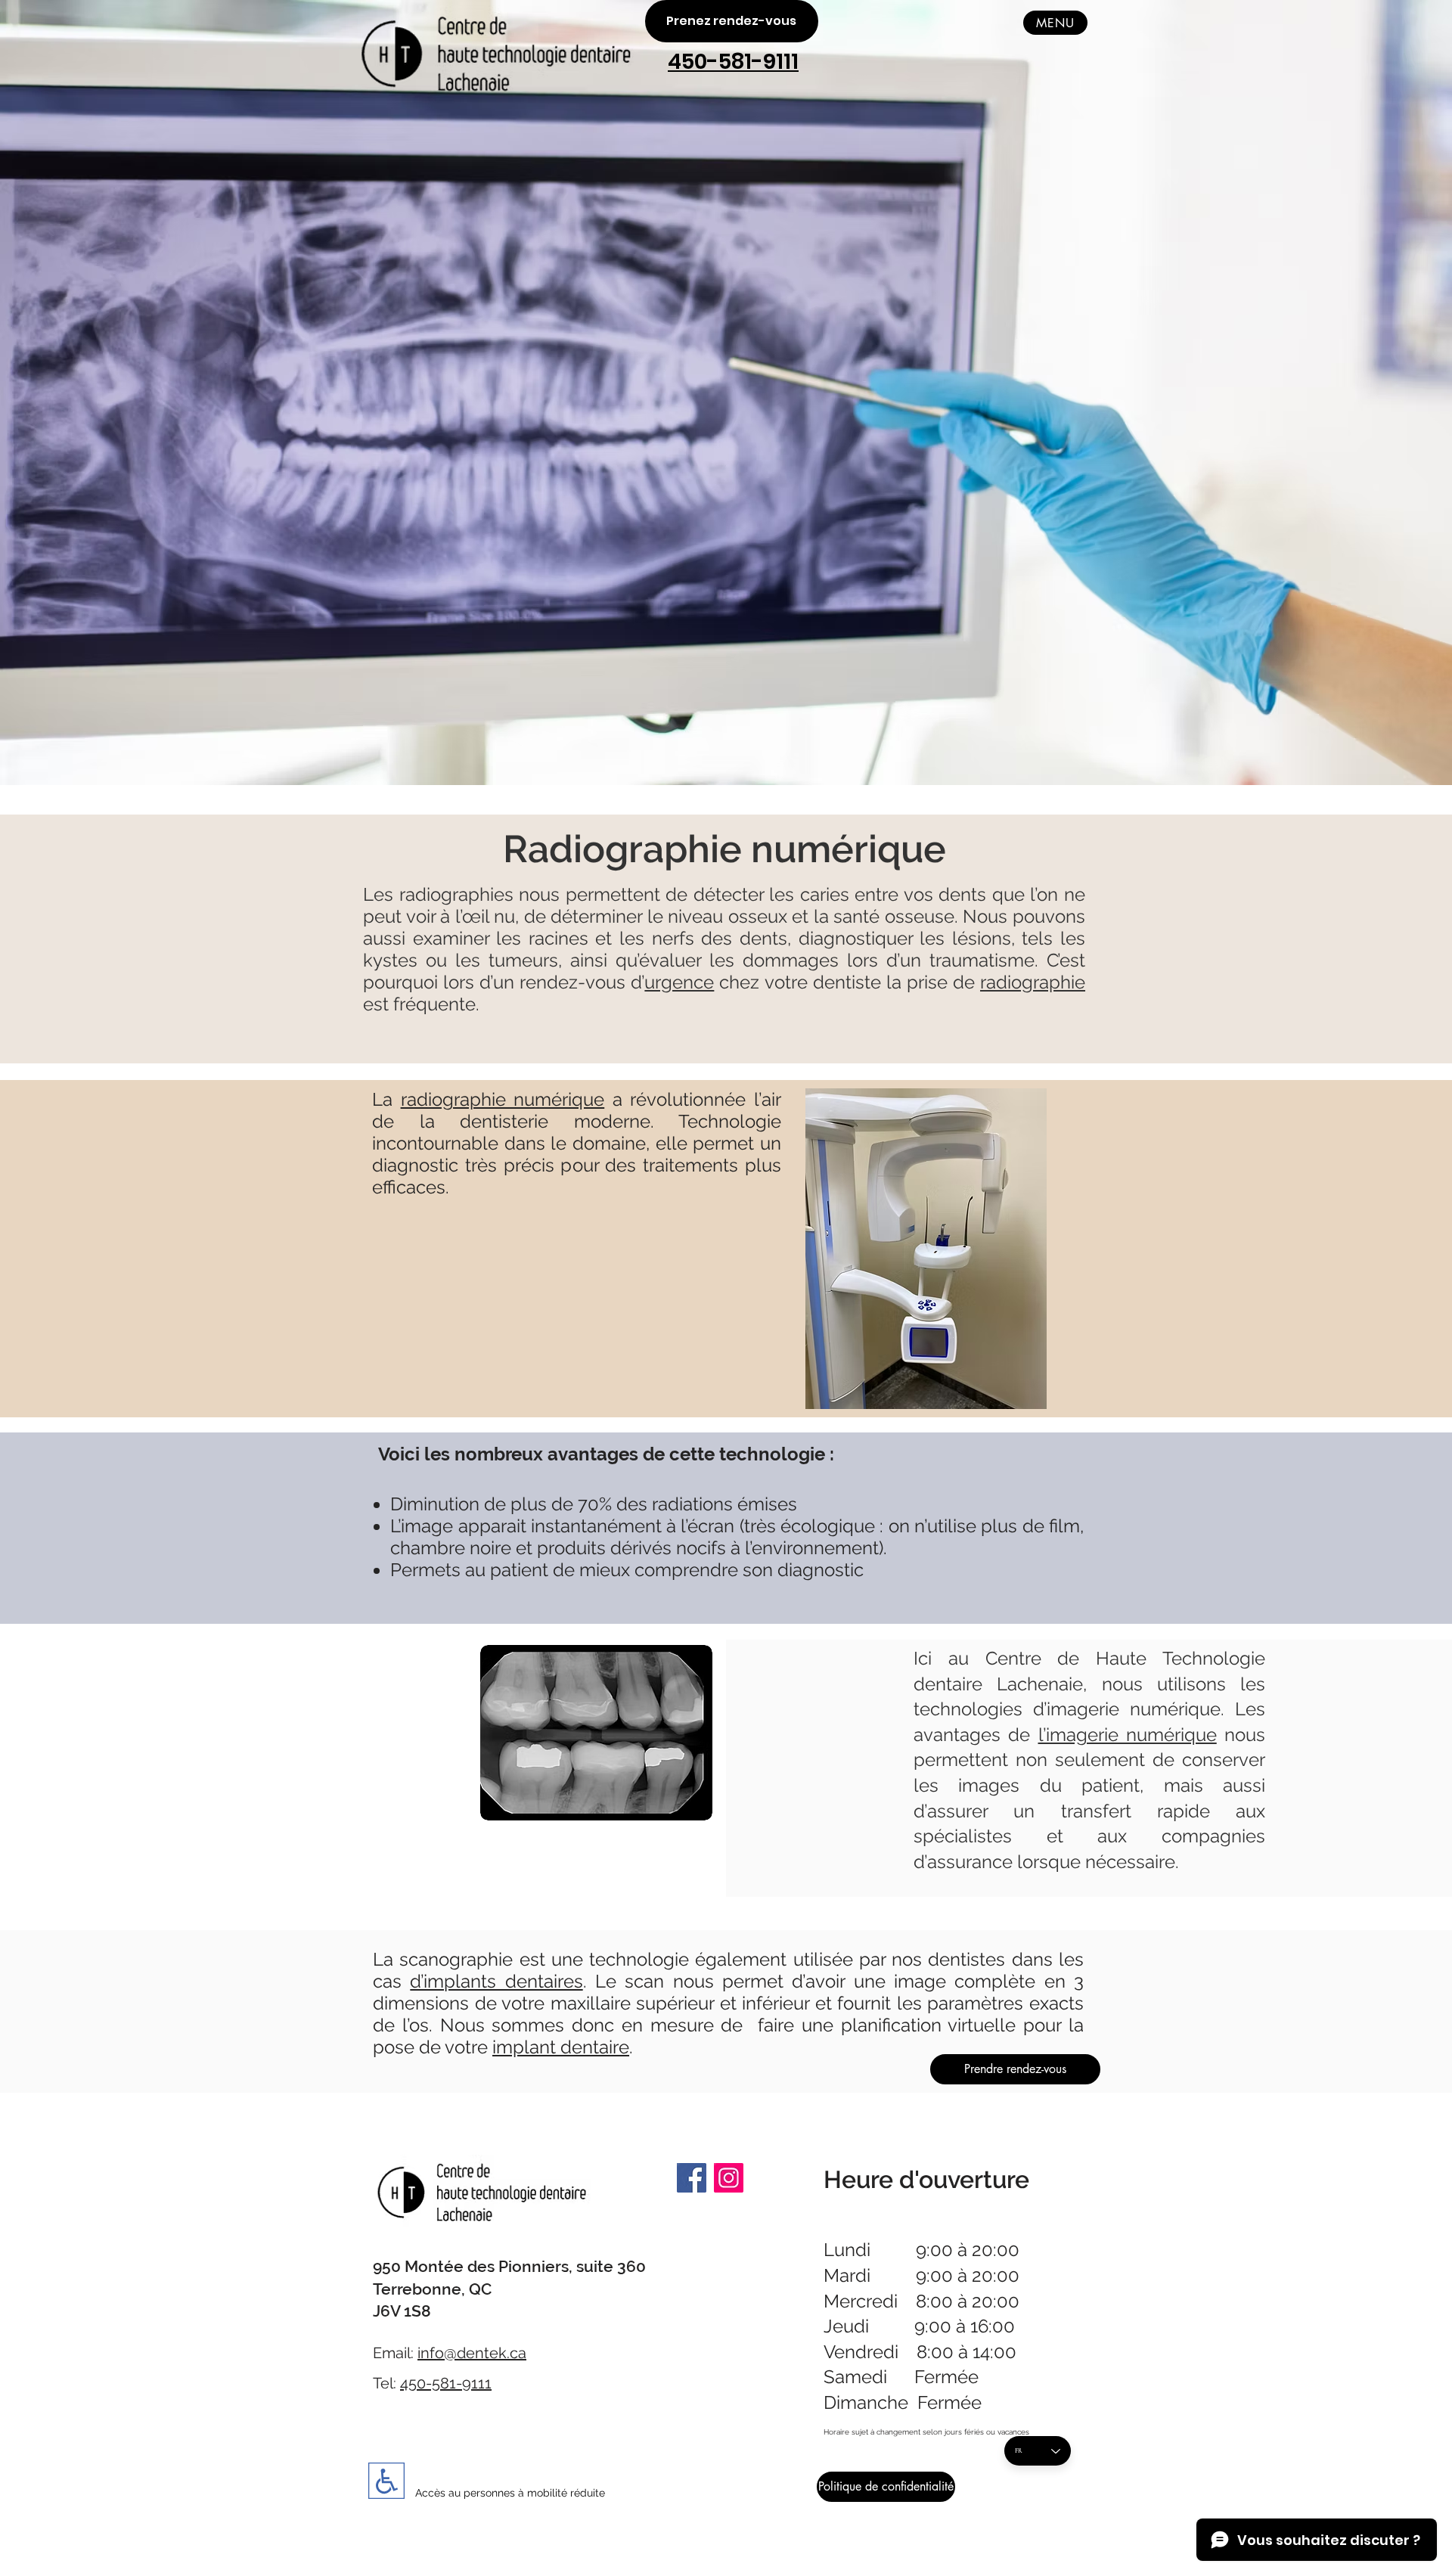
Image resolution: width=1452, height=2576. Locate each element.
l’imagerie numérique (1128, 1735)
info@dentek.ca (472, 2353)
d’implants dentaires (496, 1981)
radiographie (1033, 982)
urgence (679, 982)
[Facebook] (692, 2178)
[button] (1055, 23)
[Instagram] (729, 2178)
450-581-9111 (446, 2383)
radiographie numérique (503, 1099)
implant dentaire (561, 2047)
